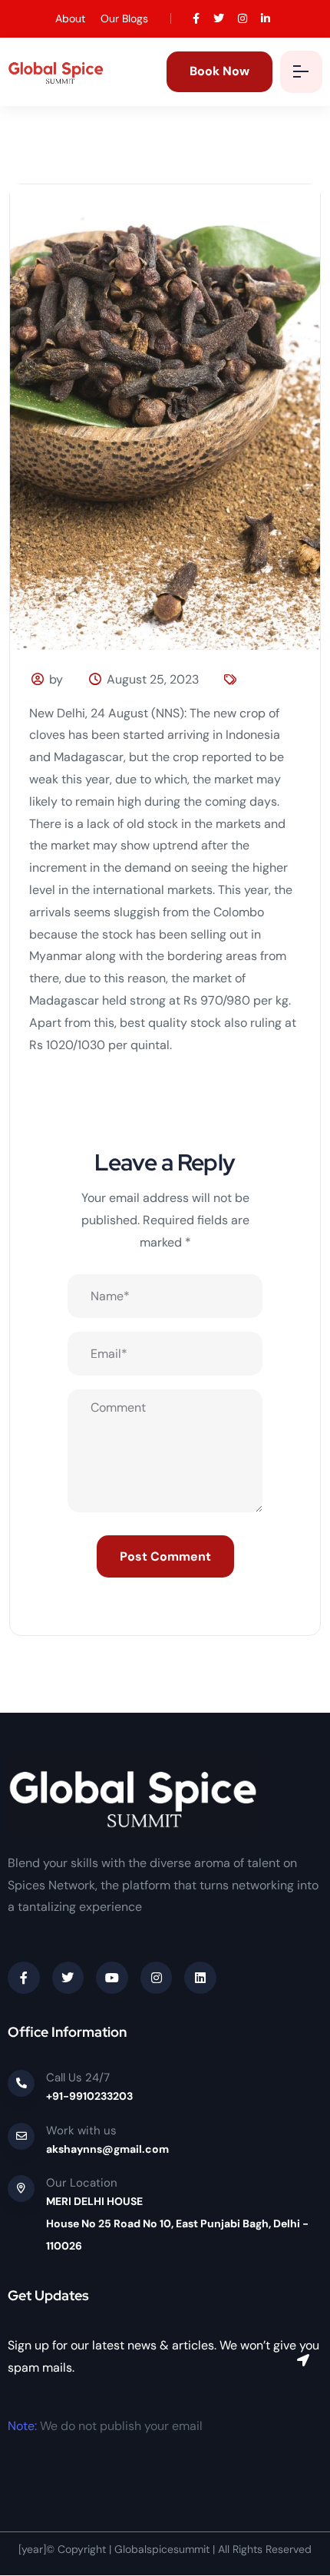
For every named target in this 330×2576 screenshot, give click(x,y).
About (70, 18)
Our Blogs (124, 18)
